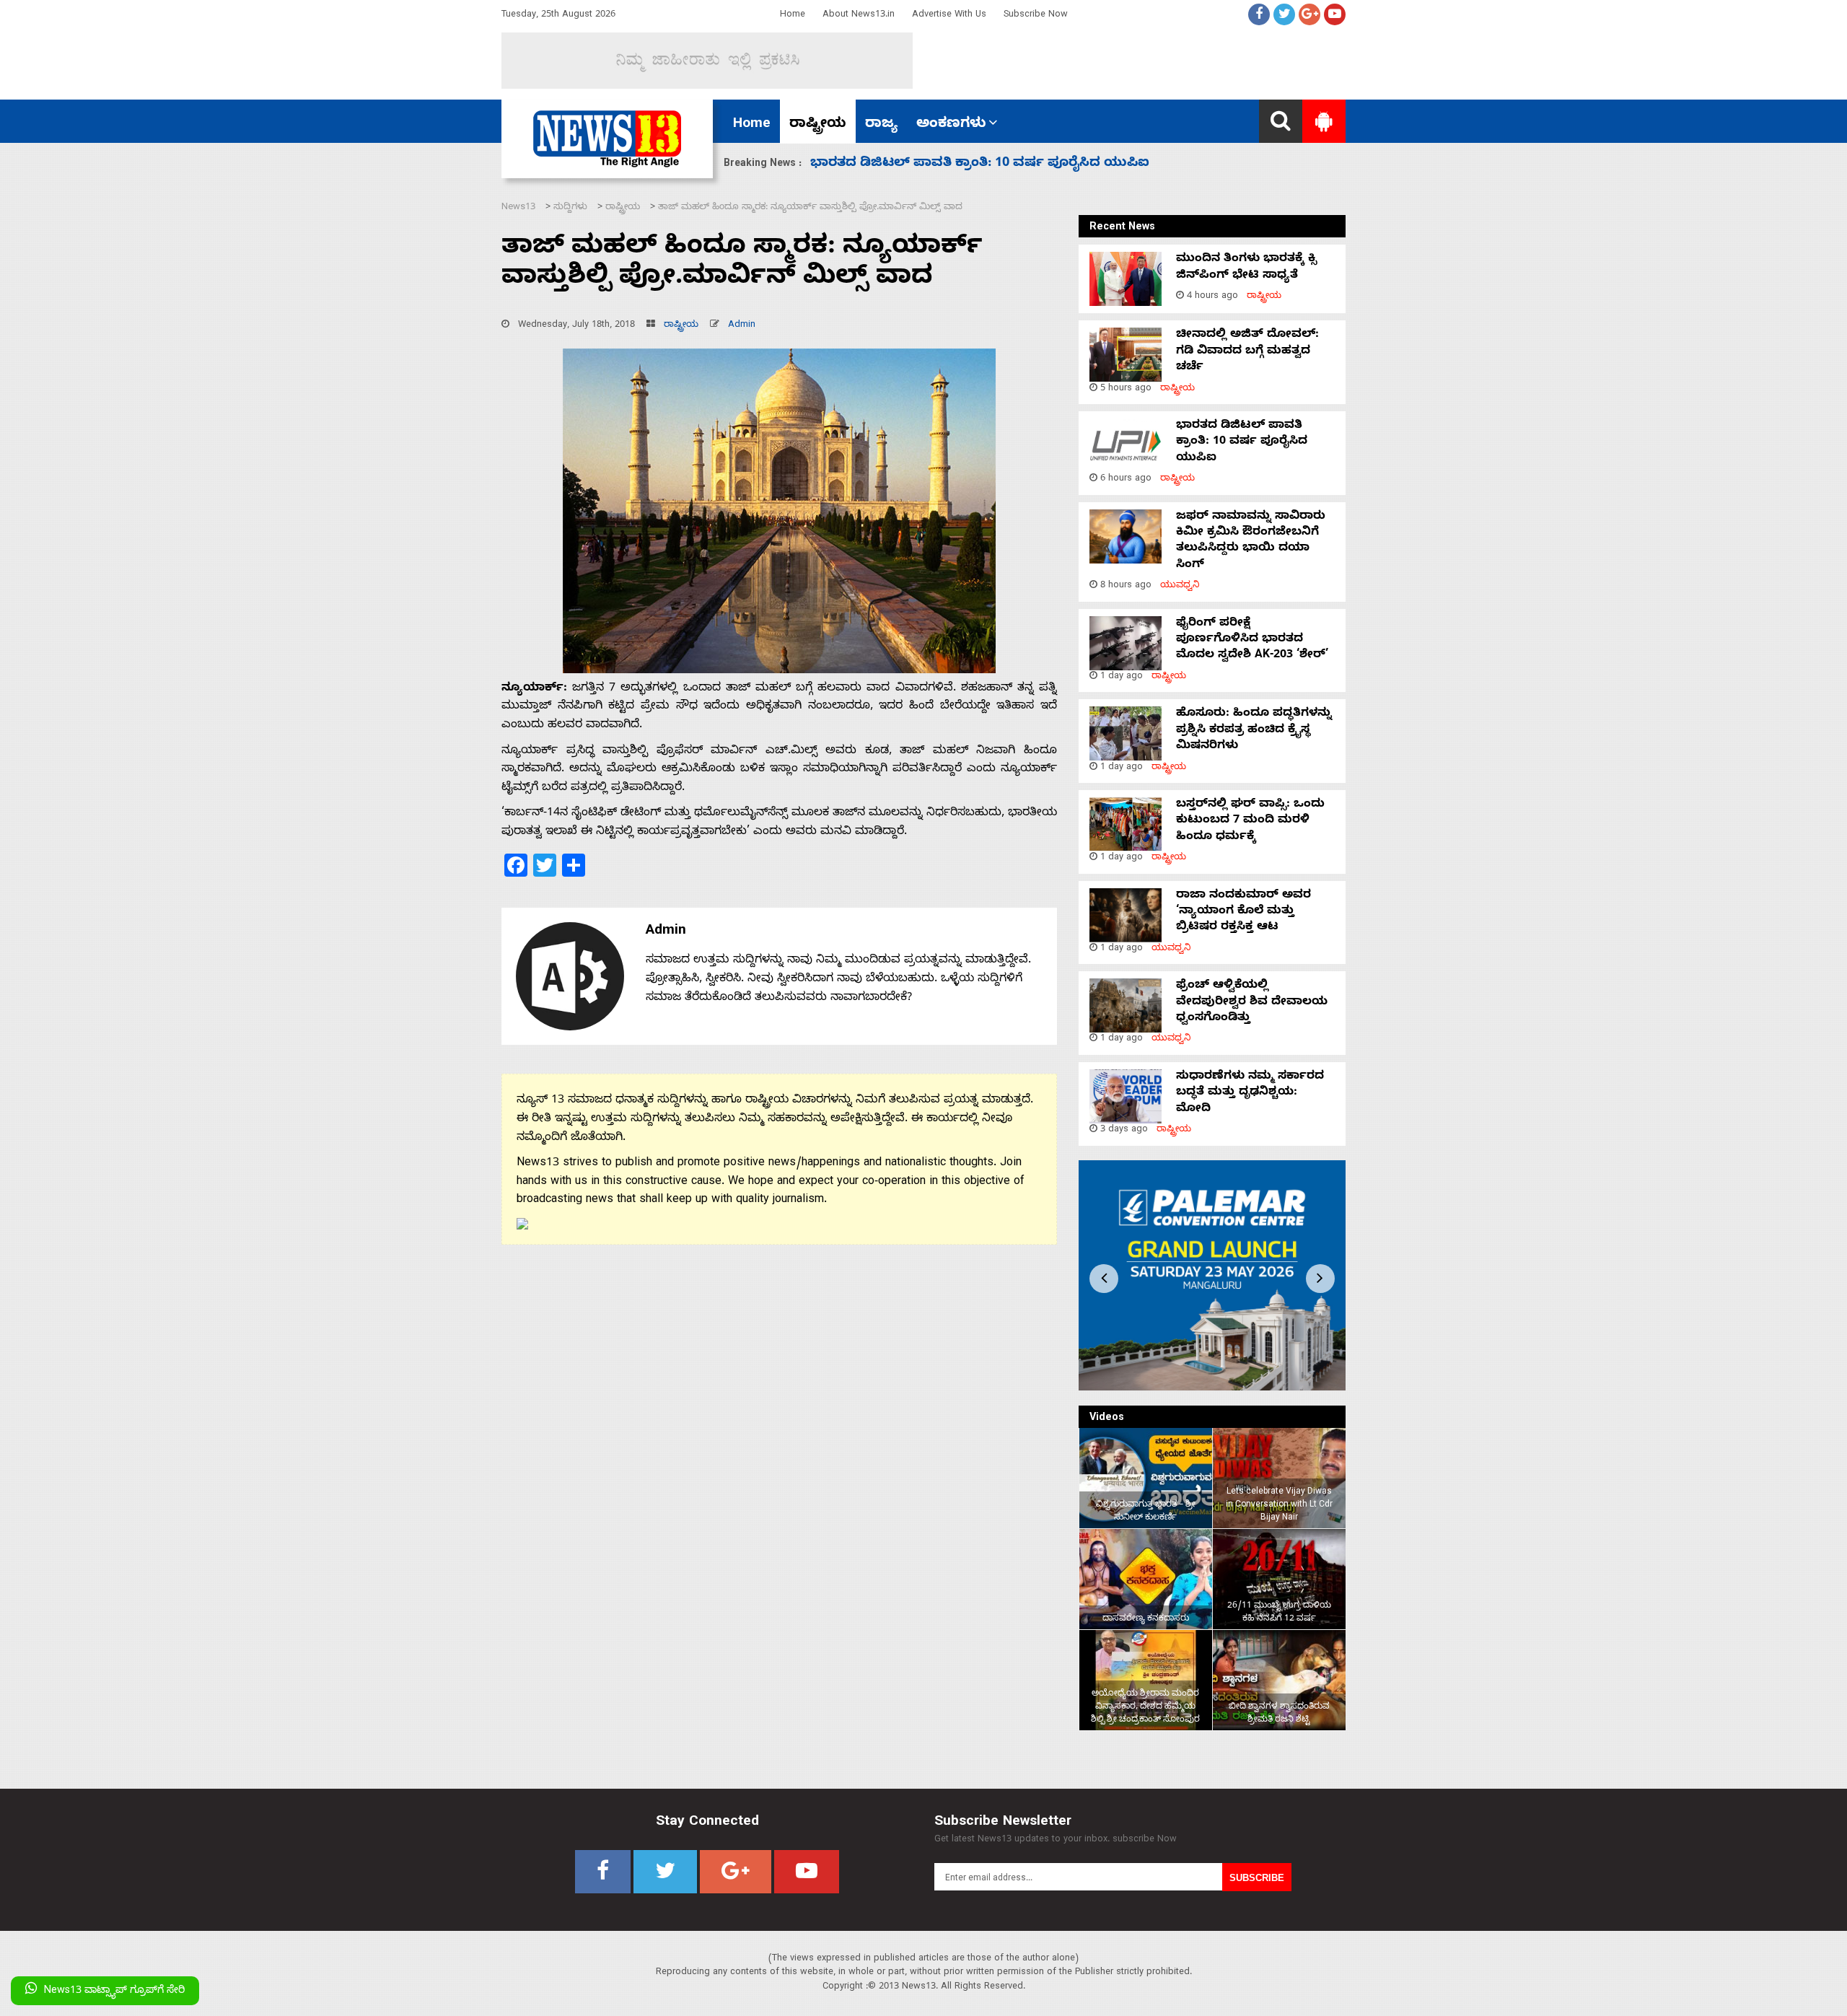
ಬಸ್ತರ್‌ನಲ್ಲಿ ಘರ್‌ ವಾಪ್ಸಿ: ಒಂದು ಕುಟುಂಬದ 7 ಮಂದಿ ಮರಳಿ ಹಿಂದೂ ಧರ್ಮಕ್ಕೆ (1250, 821)
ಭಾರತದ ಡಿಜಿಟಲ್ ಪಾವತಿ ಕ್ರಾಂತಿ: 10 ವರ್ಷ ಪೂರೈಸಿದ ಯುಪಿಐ (1242, 443)
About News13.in (859, 16)
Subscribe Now (1036, 16)
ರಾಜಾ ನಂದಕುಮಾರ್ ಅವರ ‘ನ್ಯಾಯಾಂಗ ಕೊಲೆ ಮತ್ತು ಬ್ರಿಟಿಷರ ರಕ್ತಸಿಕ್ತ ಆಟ (1243, 912)
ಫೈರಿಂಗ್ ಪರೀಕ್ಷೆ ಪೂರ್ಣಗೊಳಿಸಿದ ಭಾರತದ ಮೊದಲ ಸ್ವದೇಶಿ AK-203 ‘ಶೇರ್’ (1012, 164)
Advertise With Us (949, 16)
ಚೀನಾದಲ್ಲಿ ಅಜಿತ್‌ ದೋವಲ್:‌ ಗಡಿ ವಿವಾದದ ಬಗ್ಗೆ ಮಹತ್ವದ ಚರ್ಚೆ (1247, 352)
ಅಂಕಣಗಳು (951, 125)
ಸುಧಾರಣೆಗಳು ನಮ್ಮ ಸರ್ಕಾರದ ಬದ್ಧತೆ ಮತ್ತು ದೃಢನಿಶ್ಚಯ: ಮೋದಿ (1250, 1094)
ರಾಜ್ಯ (881, 125)
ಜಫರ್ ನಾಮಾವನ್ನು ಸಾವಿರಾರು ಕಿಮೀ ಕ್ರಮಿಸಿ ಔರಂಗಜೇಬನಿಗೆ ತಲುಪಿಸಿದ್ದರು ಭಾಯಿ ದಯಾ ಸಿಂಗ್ (1251, 542)
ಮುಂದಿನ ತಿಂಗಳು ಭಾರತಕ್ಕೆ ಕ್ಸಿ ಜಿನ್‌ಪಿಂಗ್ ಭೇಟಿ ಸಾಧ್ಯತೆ (1246, 268)
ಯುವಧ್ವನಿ (1180, 586)
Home (793, 16)
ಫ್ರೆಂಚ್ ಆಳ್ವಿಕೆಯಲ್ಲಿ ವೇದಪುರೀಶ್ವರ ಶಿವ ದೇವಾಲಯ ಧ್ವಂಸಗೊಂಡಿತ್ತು (1252, 1003)
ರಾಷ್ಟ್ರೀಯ (818, 125)
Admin (742, 326)
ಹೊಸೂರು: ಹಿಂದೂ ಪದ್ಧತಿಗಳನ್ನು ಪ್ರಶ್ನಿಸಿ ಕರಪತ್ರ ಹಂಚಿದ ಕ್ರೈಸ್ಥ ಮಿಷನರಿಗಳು (1254, 731)
